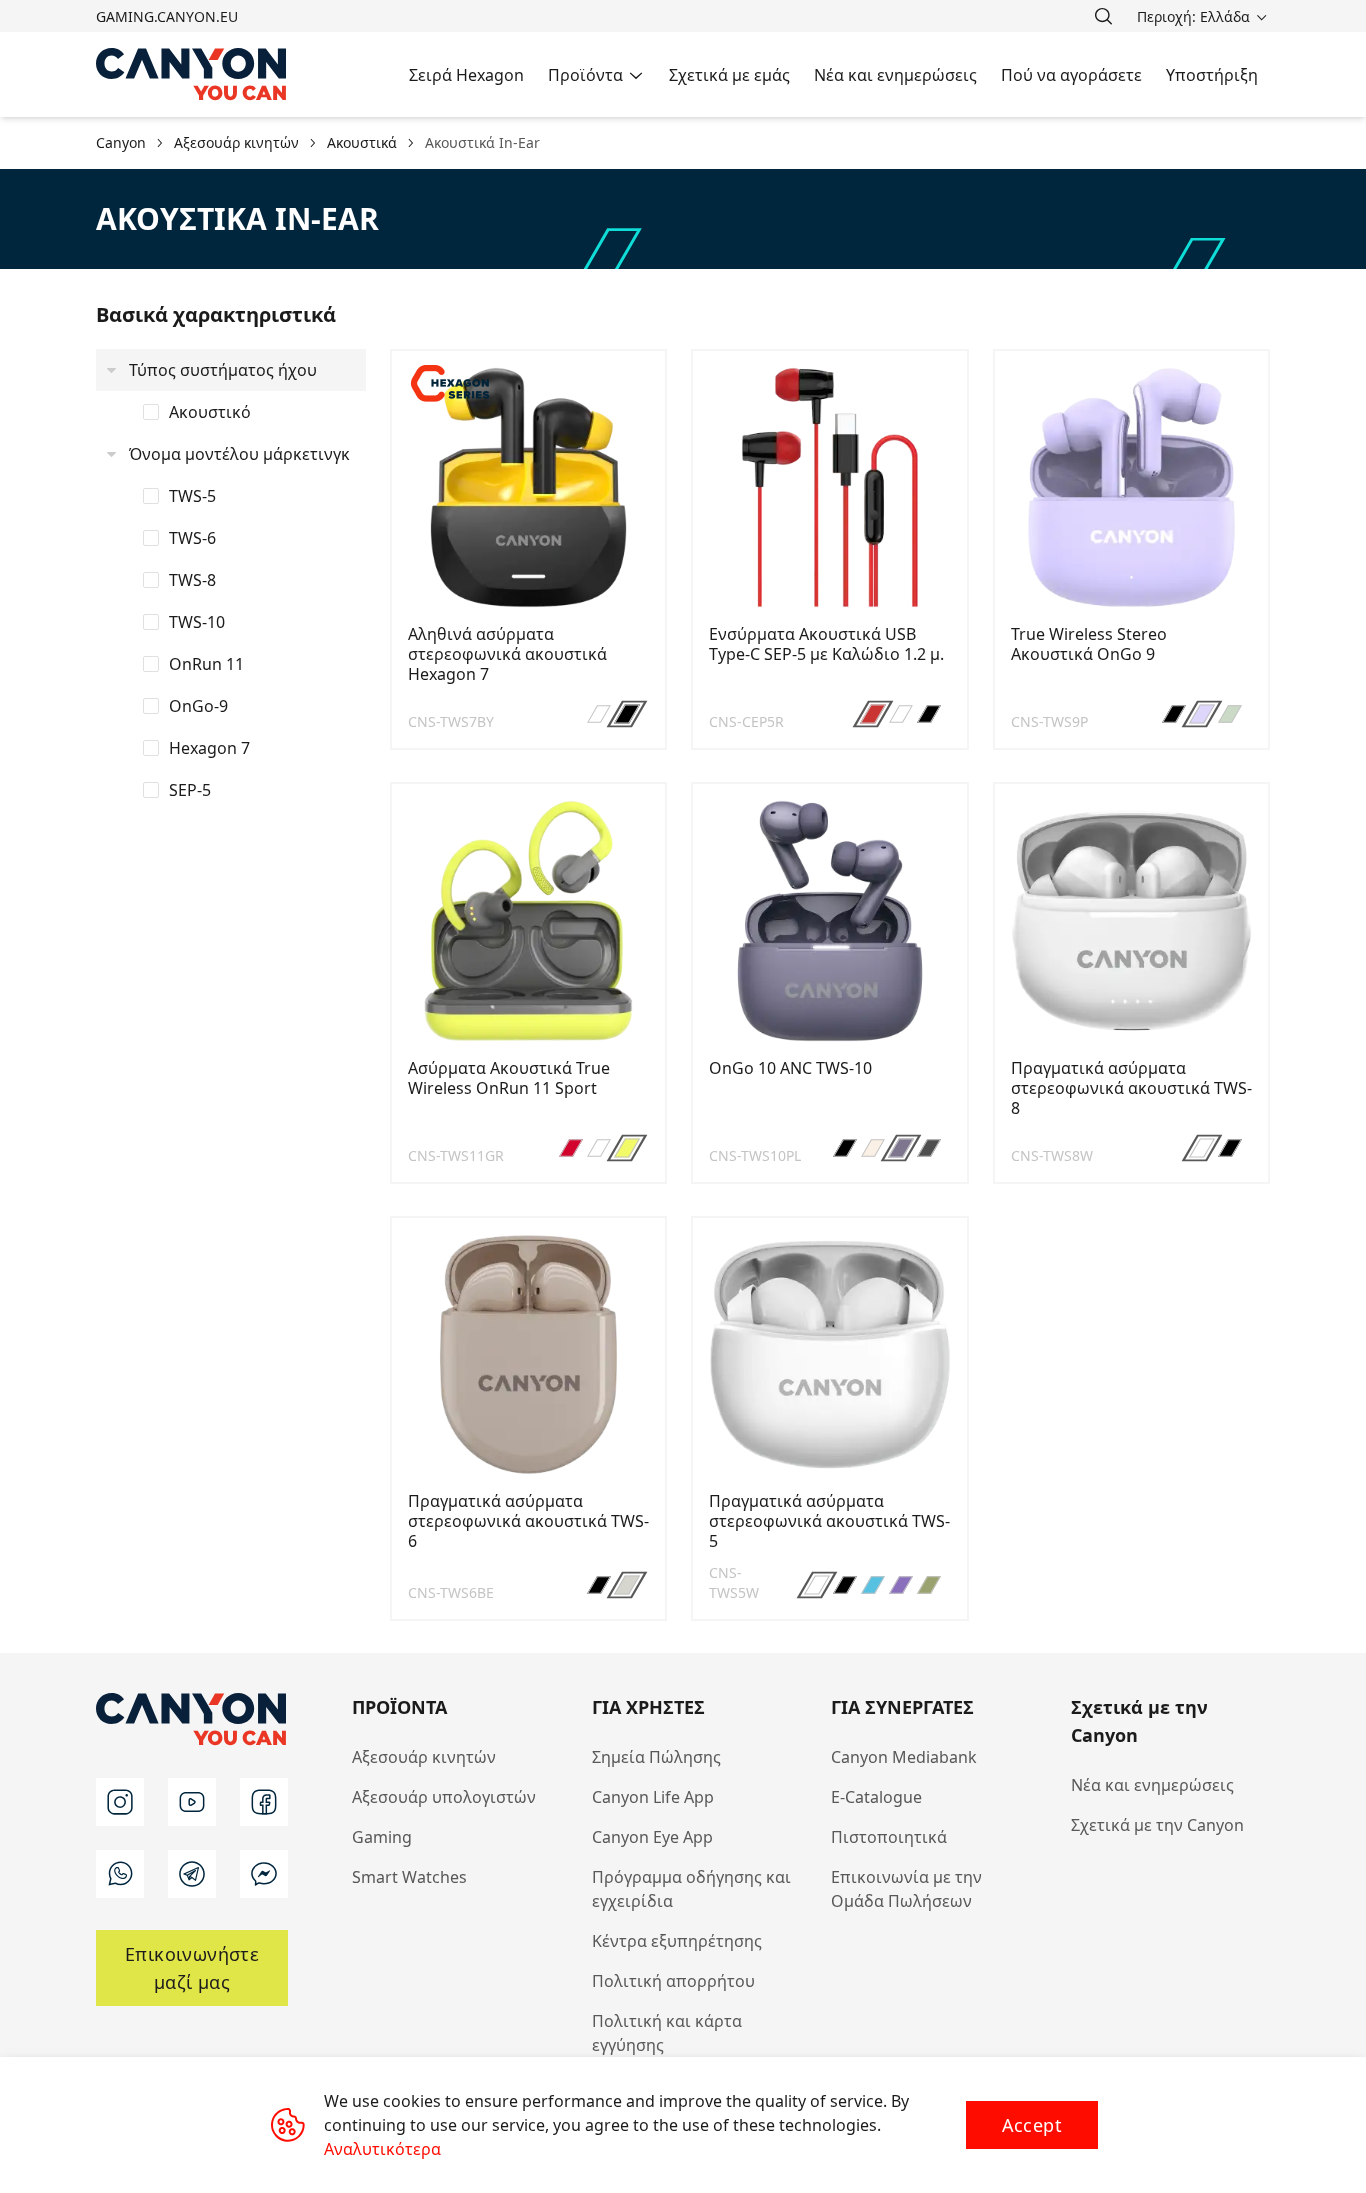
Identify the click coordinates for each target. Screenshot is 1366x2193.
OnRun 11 (206, 664)
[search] (1103, 16)
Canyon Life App (653, 1797)
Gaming (382, 1837)
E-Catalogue (876, 1797)
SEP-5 (190, 790)
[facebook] (264, 1802)
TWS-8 (192, 580)
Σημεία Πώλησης (656, 1757)
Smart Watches (409, 1877)
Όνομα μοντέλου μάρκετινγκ (239, 454)
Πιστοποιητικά (889, 1837)
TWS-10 (197, 622)
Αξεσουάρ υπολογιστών (444, 1797)
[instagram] (120, 1802)
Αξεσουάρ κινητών (424, 1757)
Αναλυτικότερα (382, 2149)
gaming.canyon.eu (167, 16)
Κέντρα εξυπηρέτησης (677, 1941)
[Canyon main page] (192, 74)
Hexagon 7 (209, 748)
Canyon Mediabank (904, 1757)
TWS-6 (192, 538)
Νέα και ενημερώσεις (1152, 1785)
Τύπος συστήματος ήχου (223, 370)
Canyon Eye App (652, 1837)
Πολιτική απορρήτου (673, 1981)
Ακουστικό (210, 412)
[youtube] (192, 1802)
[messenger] (264, 1874)
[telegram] (192, 1874)
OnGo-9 (198, 706)
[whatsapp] (120, 1874)
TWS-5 (192, 496)
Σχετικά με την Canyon (1157, 1825)
